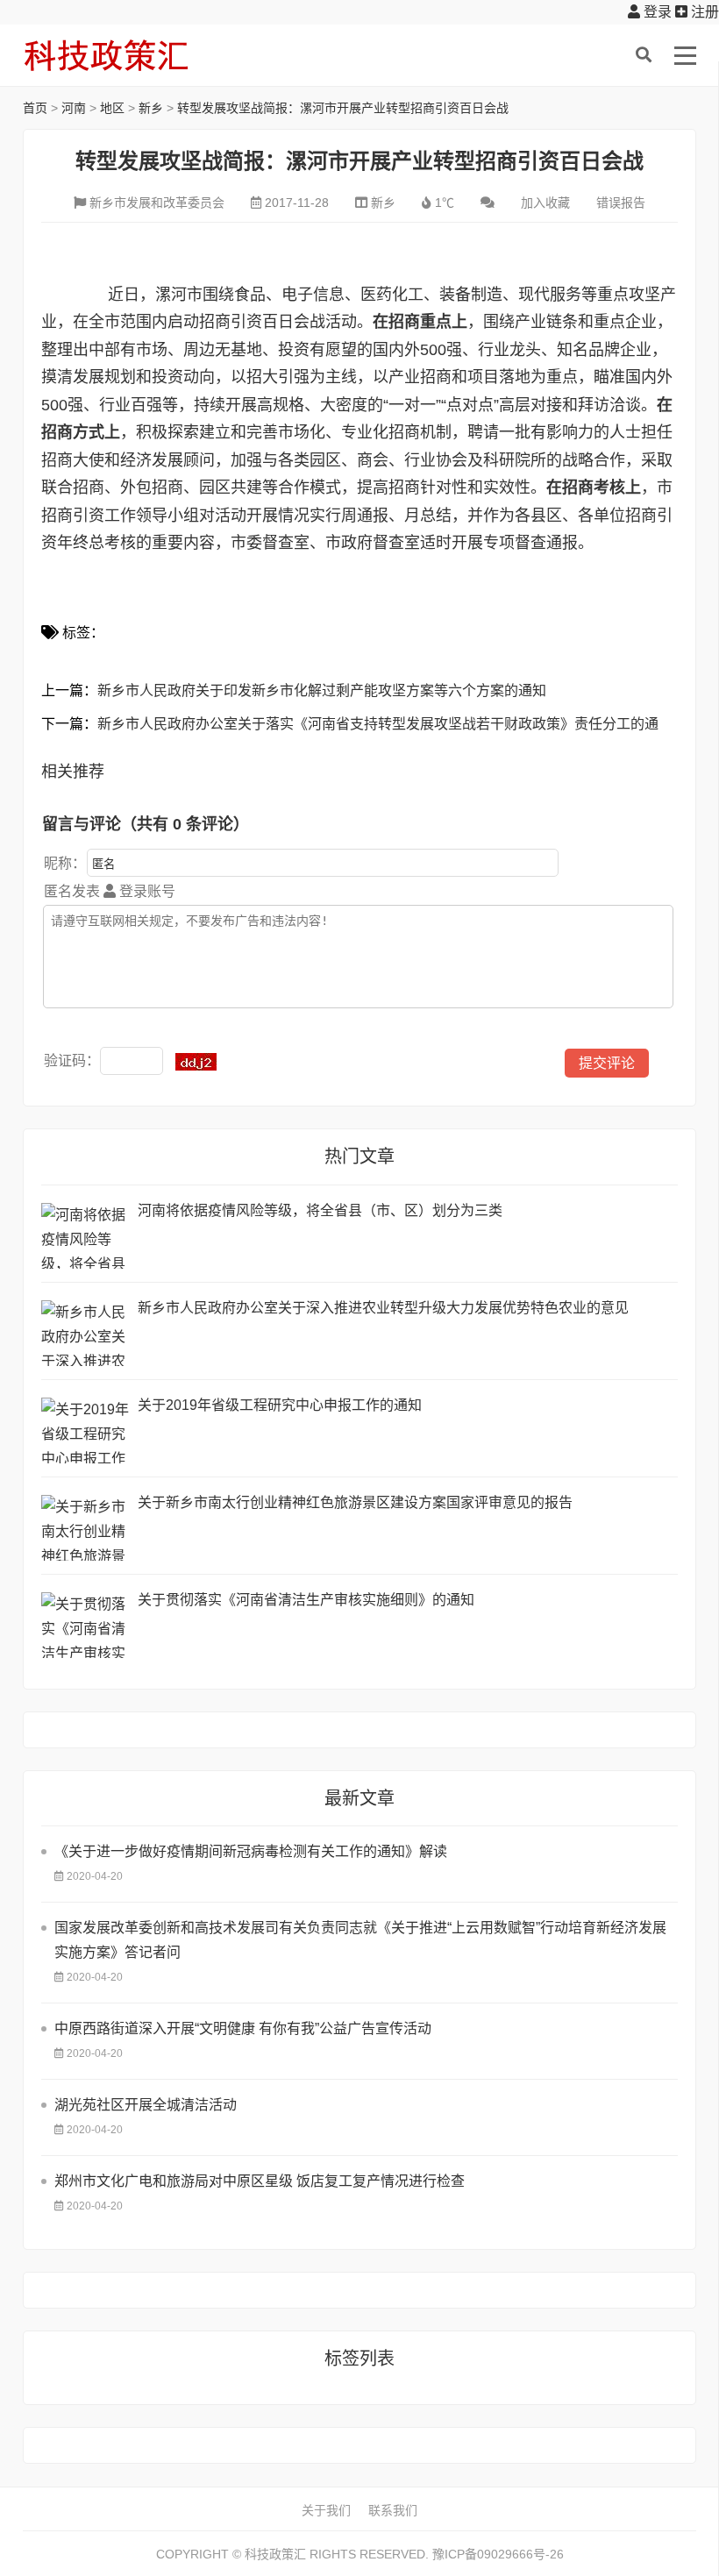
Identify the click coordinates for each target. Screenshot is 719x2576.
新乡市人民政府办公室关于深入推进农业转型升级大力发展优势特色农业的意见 (383, 1308)
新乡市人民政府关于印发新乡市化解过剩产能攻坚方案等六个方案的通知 (322, 690)
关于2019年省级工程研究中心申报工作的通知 (280, 1405)
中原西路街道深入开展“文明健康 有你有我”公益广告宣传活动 (243, 2028)
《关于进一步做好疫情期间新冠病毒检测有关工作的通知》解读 (251, 1851)
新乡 (151, 108)
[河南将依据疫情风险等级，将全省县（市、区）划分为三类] (85, 1236)
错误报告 (621, 203)
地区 (112, 108)
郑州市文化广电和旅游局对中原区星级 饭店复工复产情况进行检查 (260, 2181)
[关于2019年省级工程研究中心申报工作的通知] (85, 1430)
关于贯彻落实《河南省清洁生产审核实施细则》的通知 (306, 1600)
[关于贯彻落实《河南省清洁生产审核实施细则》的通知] (85, 1625)
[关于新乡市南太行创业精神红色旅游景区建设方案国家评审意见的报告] (85, 1528)
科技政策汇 (106, 55)
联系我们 (393, 2510)
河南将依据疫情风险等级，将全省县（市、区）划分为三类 (320, 1210)
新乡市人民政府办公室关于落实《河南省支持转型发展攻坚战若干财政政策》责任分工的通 (378, 724)
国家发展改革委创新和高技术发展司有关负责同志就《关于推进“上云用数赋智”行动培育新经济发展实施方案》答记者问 (360, 1940)
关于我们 (326, 2510)
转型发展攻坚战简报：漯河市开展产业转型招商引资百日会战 (343, 108)
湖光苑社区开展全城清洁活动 (146, 2105)
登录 (656, 12)
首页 (35, 108)
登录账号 (146, 891)
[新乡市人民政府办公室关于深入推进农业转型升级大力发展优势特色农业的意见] (85, 1333)
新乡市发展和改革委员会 (157, 203)
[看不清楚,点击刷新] (196, 1062)
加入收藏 (545, 203)
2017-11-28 (297, 203)
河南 (74, 108)
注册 (703, 12)
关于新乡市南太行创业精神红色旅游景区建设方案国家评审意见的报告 (355, 1502)
